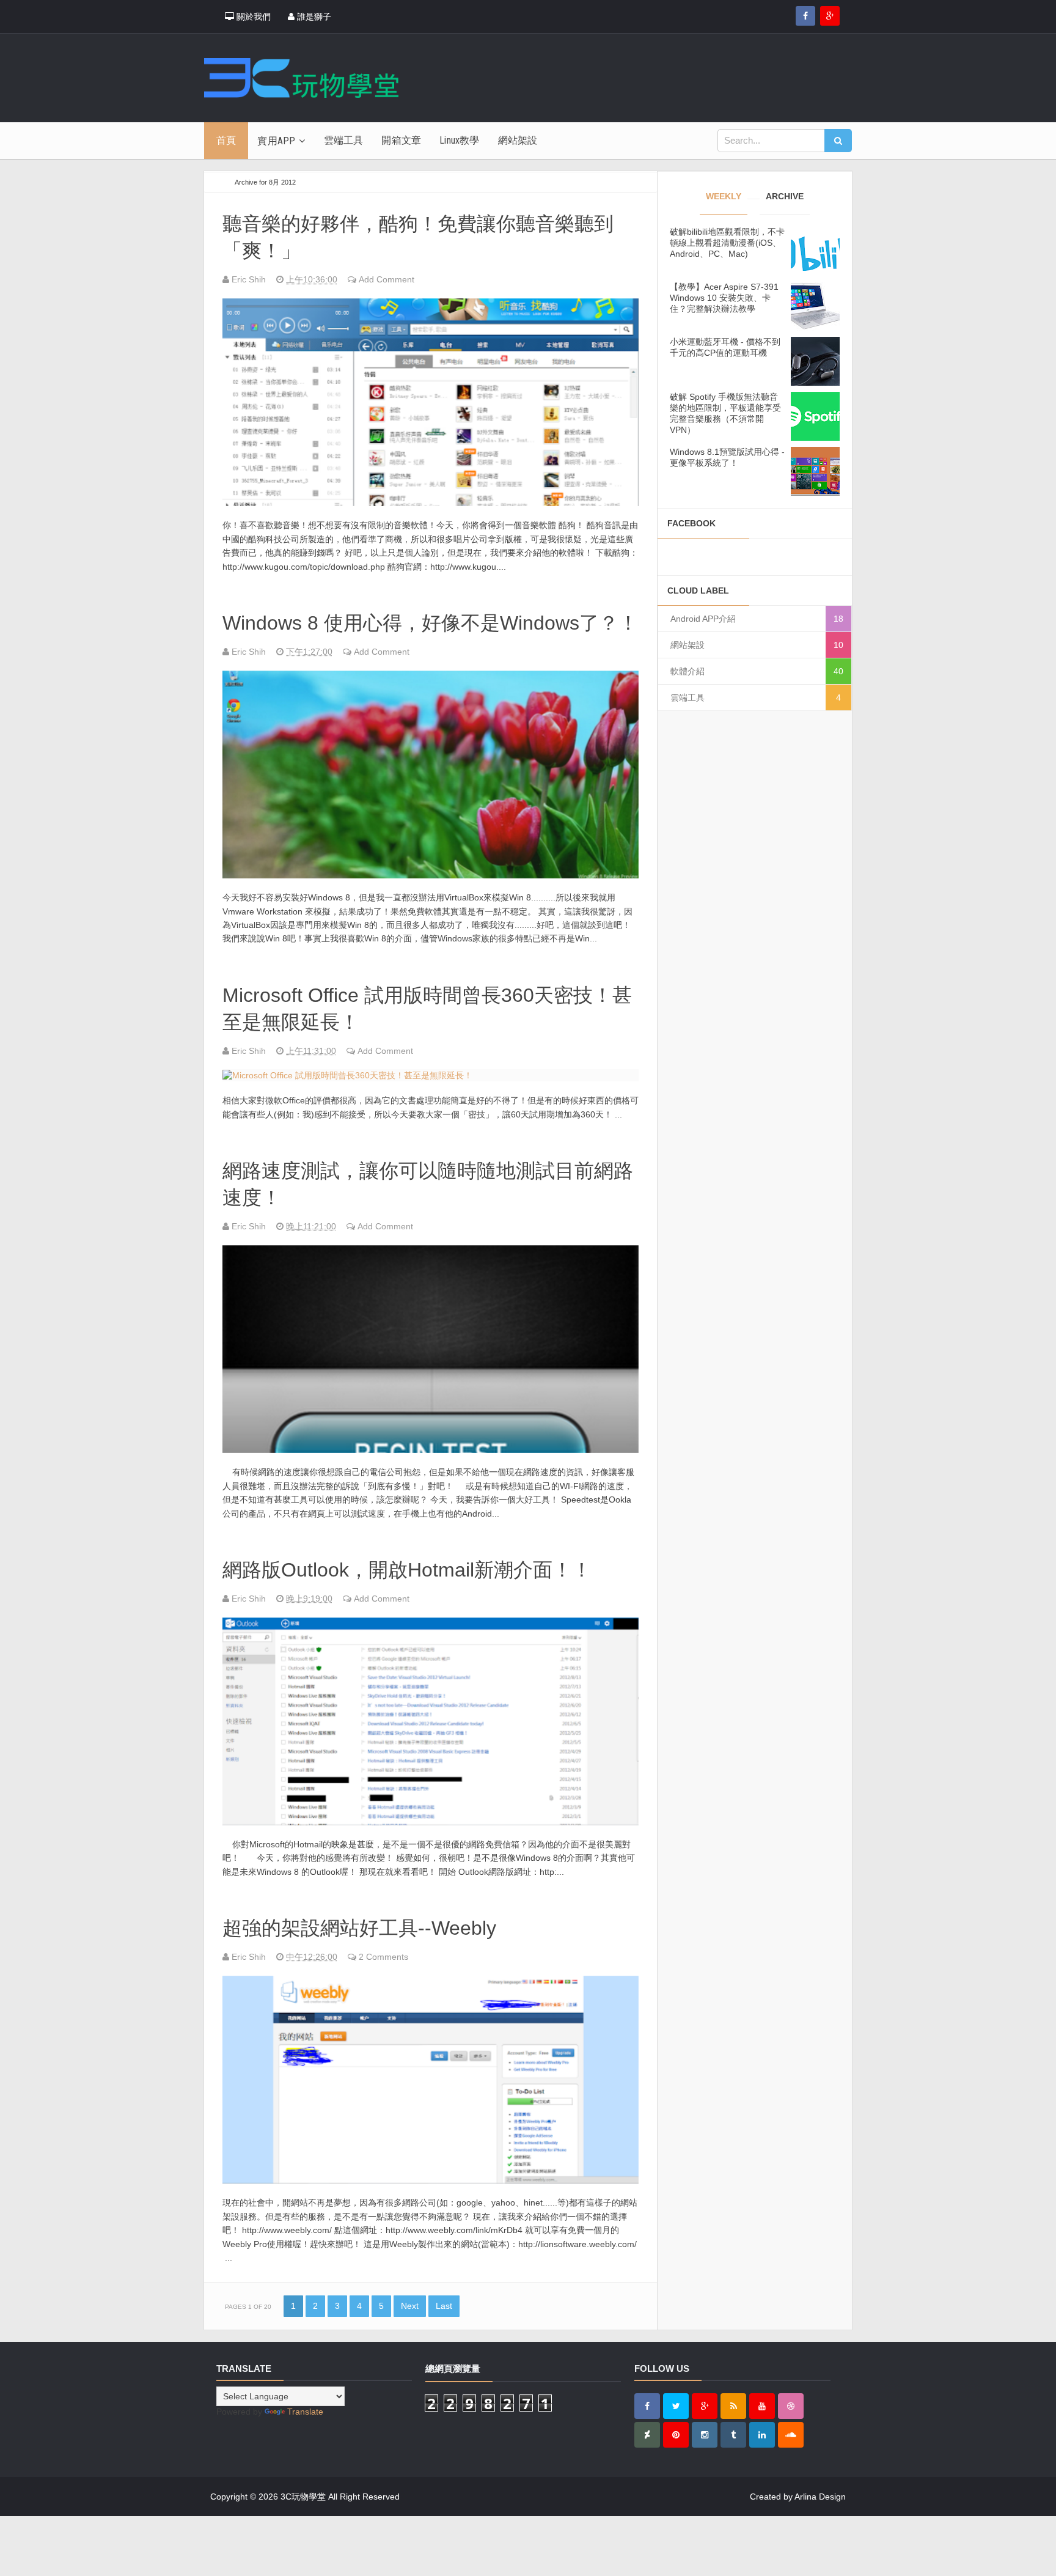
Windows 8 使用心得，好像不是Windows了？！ (430, 623)
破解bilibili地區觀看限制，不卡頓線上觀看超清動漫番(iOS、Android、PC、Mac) (727, 243)
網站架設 (687, 645)
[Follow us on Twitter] (676, 2406)
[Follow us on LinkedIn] (762, 2435)
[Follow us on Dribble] (791, 2406)
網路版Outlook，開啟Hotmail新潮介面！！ (407, 1570)
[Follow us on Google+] (830, 16)
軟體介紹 (687, 671)
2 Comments (383, 1957)
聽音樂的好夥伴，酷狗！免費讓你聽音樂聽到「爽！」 (418, 237)
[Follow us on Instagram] (705, 2435)
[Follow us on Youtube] (762, 2406)
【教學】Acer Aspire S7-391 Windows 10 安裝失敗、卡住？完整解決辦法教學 (724, 298)
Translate (305, 2412)
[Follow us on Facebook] (805, 16)
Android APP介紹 (703, 619)
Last (444, 2306)
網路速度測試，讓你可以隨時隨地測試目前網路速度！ (428, 1184)
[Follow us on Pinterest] (676, 2435)
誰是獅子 (313, 17)
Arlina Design (820, 2497)
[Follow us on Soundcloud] (791, 2435)
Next (410, 2306)
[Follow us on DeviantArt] (647, 2435)
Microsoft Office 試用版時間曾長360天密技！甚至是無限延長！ (427, 1009)
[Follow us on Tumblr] (733, 2435)
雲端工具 (687, 697)
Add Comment (387, 279)
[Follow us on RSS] (733, 2406)
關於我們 (252, 17)
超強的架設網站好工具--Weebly (359, 1928)
